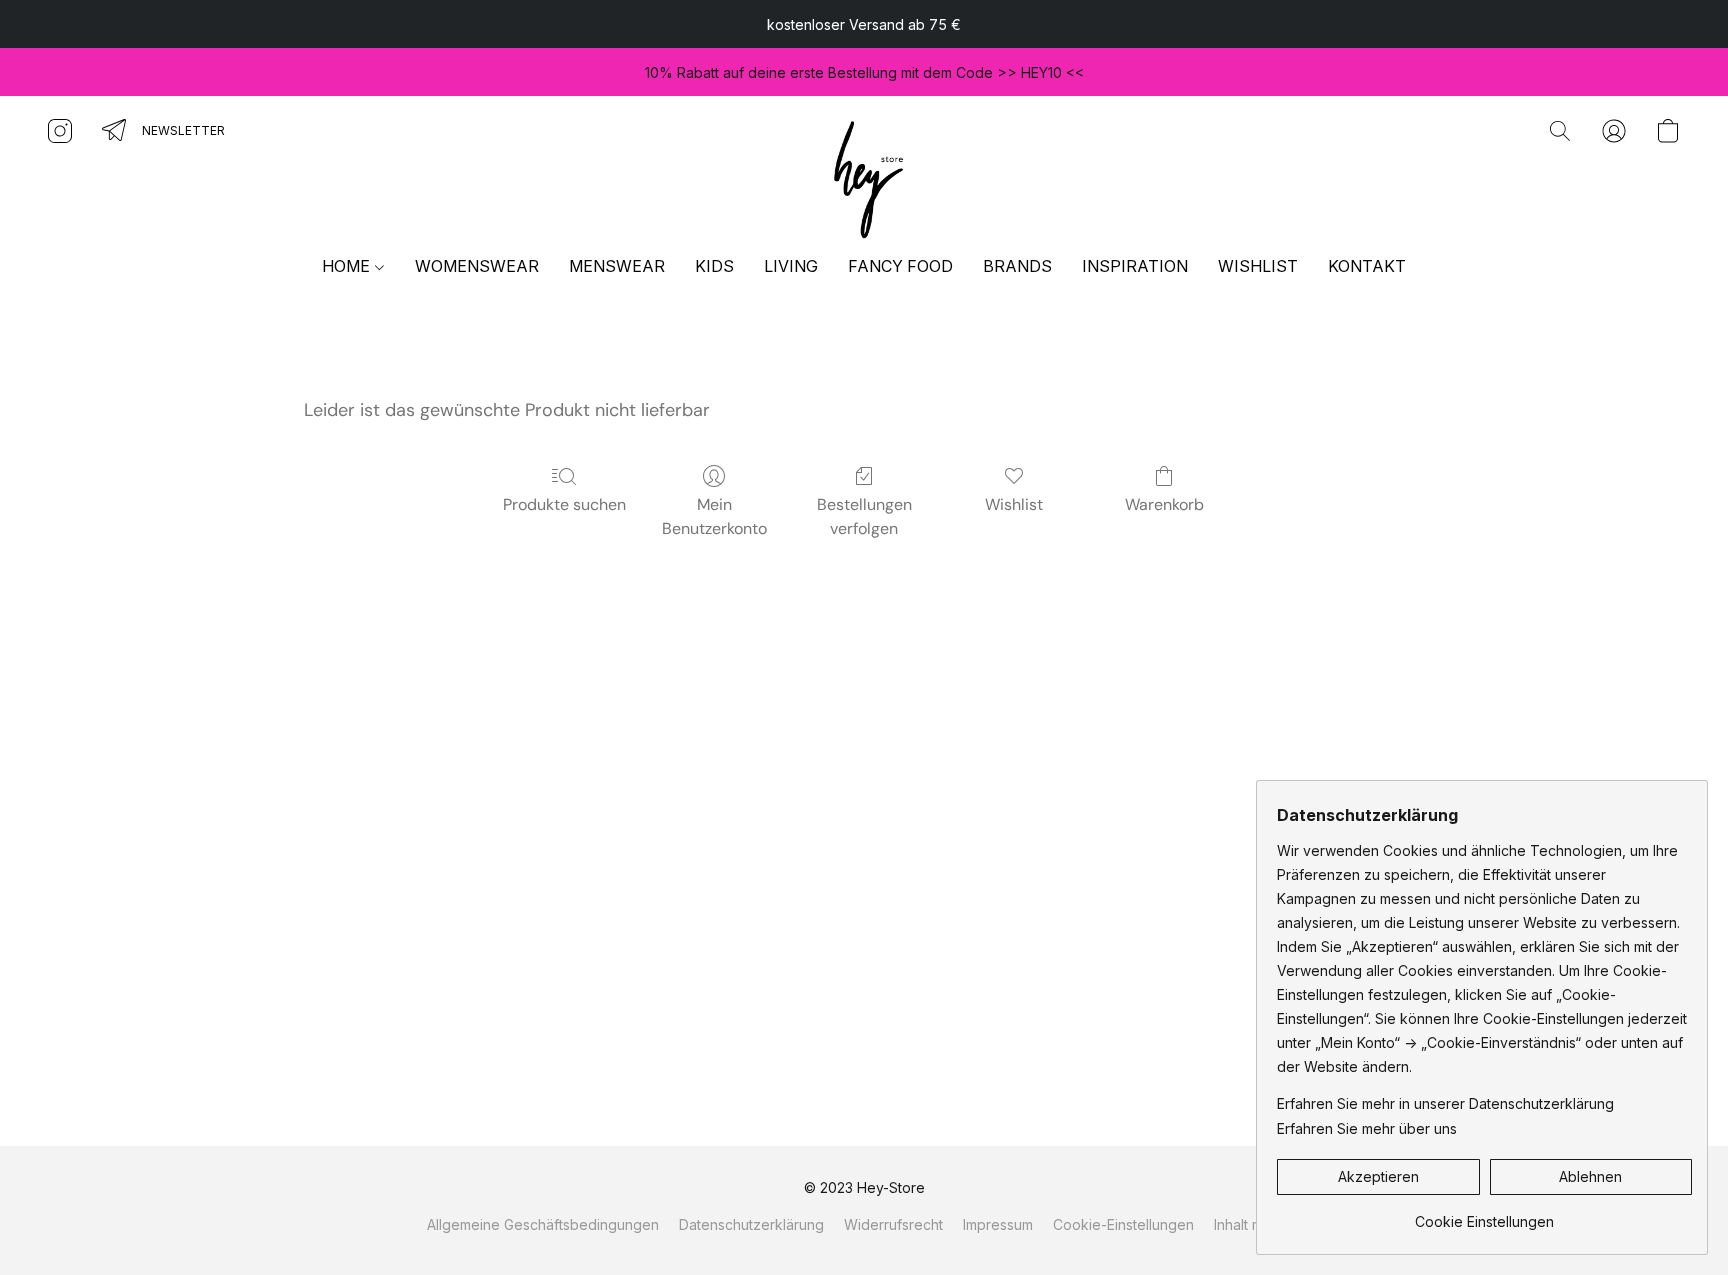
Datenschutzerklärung (751, 1224)
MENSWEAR (617, 266)
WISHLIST (1258, 266)
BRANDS (1017, 266)
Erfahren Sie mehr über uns (1367, 1128)
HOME (348, 266)
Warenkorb (1164, 504)
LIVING (791, 266)
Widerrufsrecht (893, 1224)
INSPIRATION (1135, 266)
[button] (864, 176)
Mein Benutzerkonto (714, 516)
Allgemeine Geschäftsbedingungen (543, 1224)
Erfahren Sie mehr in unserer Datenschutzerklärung (1445, 1103)
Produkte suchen (564, 504)
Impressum (998, 1224)
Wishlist (1014, 504)
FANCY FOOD (900, 266)
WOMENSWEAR (477, 266)
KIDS (714, 266)
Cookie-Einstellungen (1123, 1224)
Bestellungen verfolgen (864, 516)
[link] (1484, 1214)
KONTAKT (1367, 266)
